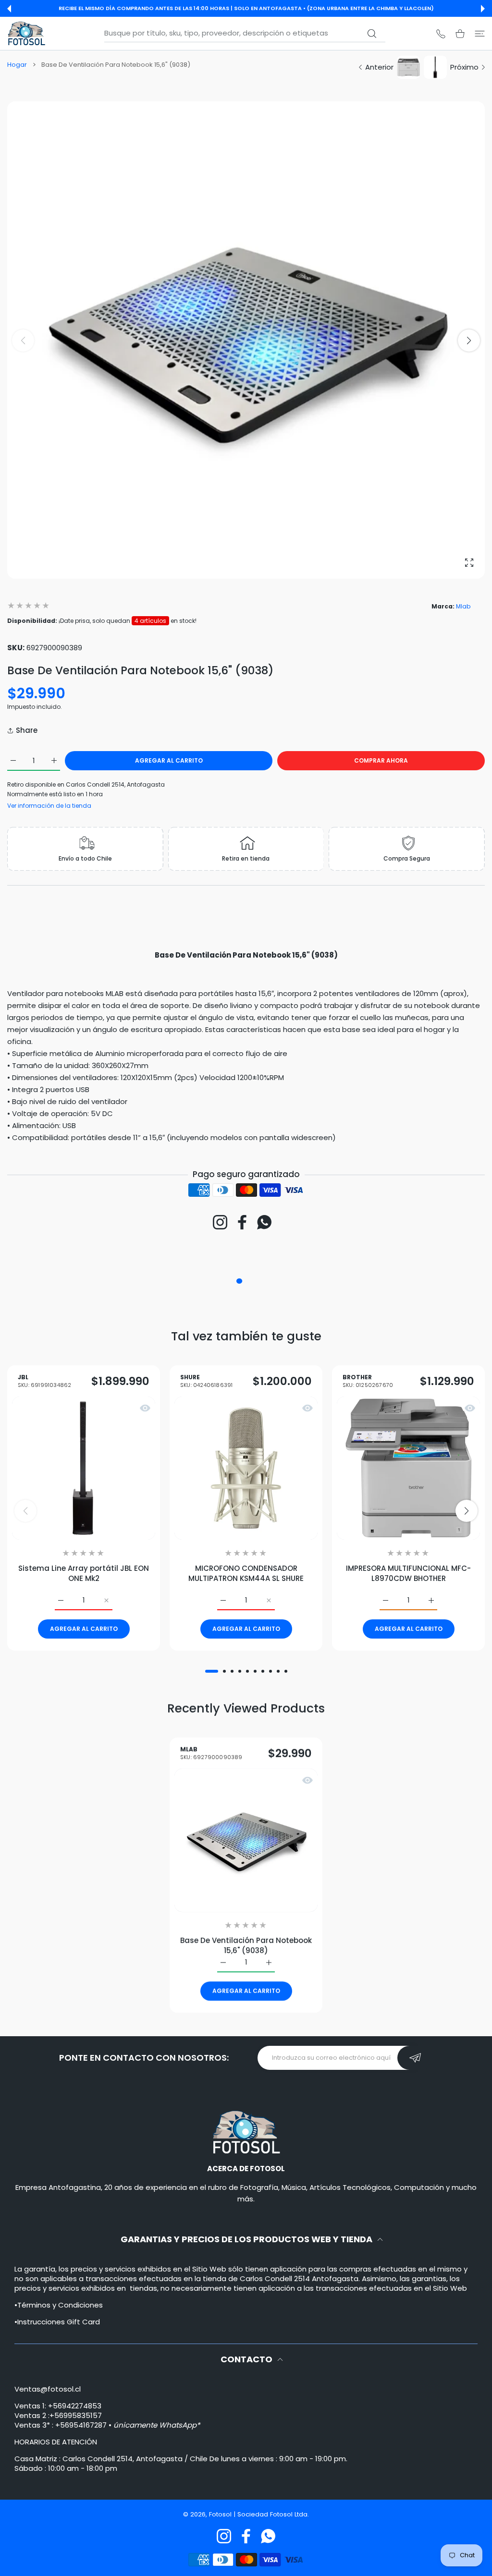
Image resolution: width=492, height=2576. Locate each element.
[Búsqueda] (372, 34)
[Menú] (480, 33)
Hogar (17, 65)
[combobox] (245, 33)
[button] (9, 9)
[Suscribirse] (415, 2058)
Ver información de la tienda (49, 806)
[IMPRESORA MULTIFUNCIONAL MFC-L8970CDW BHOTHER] (408, 1468)
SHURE (206, 1381)
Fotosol (221, 2514)
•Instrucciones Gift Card (57, 2322)
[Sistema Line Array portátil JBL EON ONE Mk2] (84, 1468)
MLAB (211, 1754)
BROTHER (368, 1381)
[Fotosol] (26, 33)
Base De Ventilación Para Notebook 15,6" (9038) (246, 1945)
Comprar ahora (381, 760)
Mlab (463, 606)
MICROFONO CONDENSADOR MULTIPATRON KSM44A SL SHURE (246, 1573)
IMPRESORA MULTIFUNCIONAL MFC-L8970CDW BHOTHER (408, 1573)
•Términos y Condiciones (59, 2305)
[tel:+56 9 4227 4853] (441, 33)
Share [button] (27, 730)
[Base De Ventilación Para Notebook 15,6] (246, 1840)
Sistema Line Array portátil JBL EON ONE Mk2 (84, 1573)
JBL (44, 1381)
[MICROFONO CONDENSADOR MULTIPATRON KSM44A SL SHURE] (246, 1468)
